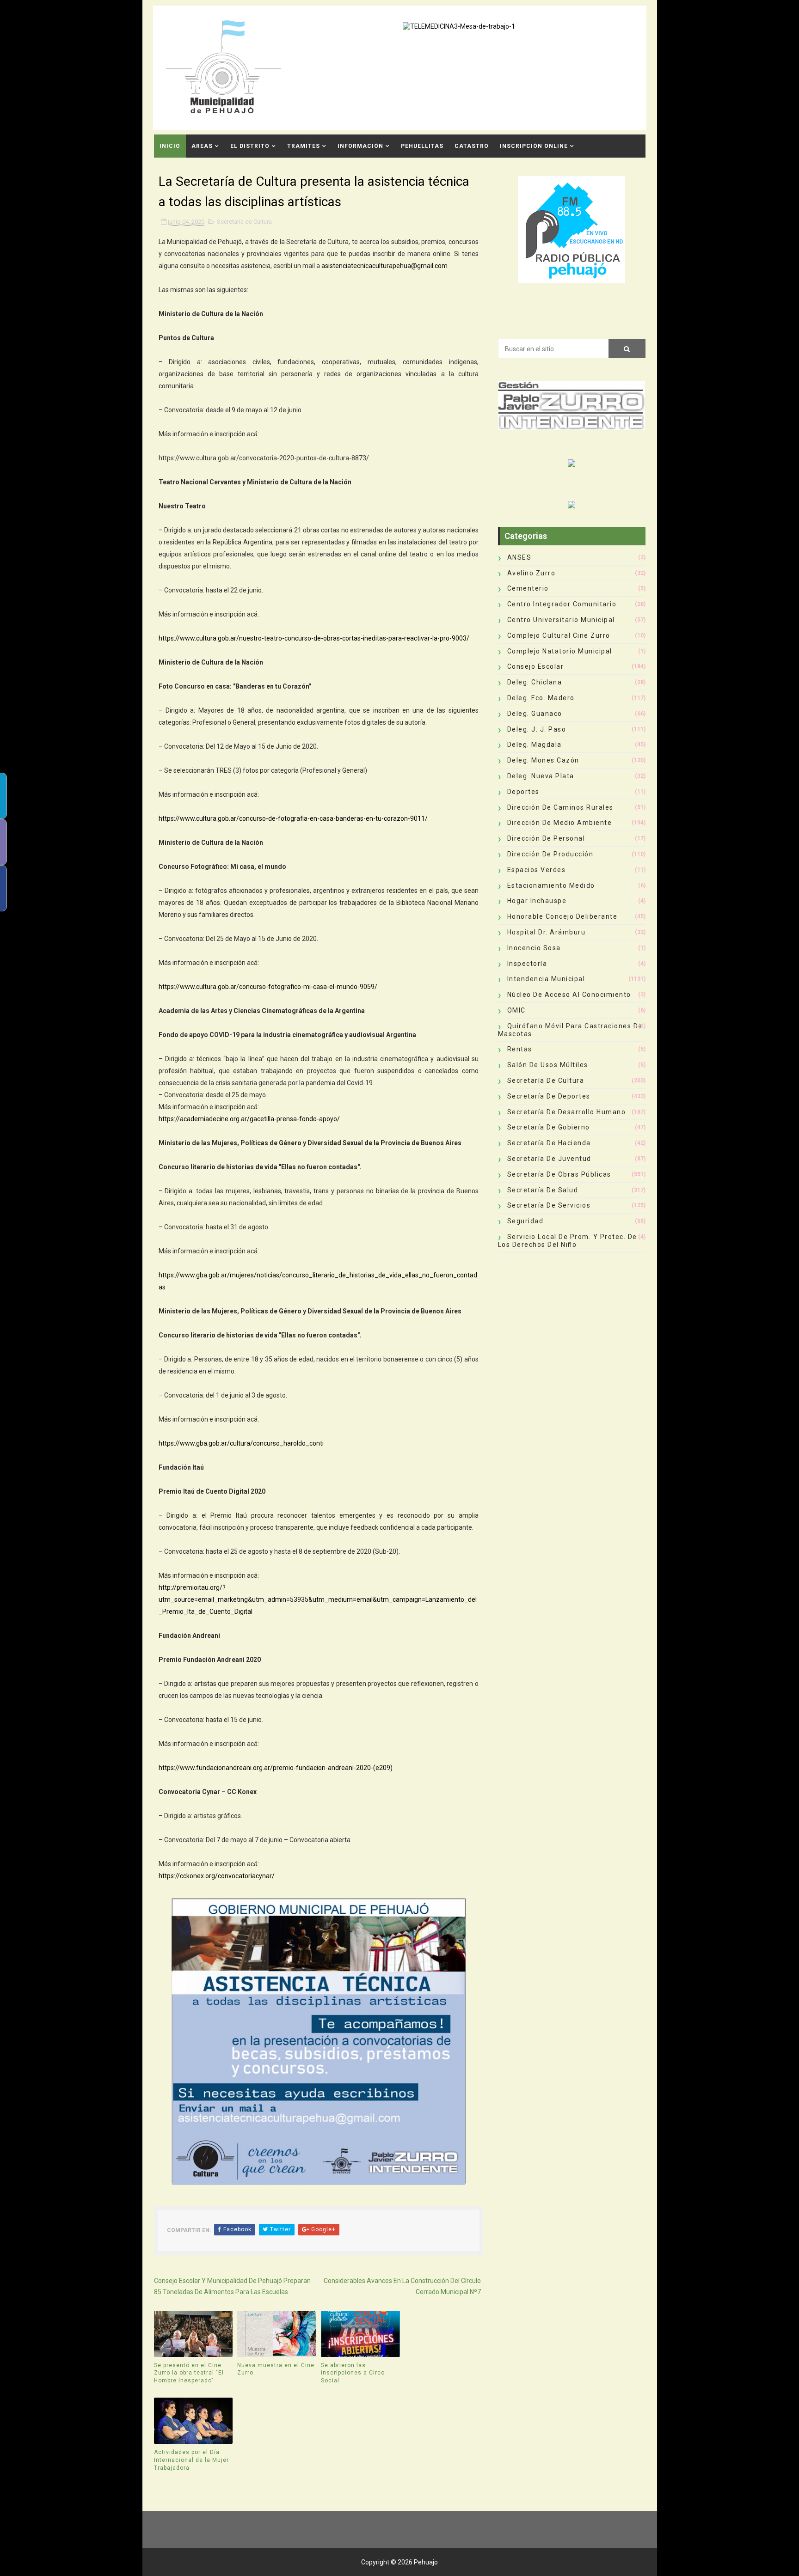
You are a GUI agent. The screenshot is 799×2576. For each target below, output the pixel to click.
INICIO (170, 146)
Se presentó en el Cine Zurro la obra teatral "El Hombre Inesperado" (189, 2373)
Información (360, 146)
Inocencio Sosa (534, 948)
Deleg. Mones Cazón (543, 760)
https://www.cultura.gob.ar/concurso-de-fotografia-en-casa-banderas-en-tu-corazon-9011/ (293, 818)
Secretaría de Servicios (549, 1205)
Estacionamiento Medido (551, 885)
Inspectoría (527, 964)
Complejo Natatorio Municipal (560, 651)
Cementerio (528, 588)
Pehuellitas (422, 146)
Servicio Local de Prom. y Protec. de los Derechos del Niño (568, 1241)
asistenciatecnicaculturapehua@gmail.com (384, 266)
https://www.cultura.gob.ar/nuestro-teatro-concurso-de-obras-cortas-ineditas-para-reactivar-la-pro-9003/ (314, 638)
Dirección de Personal (546, 838)
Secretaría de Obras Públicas (559, 1174)
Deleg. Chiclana (535, 682)
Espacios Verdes (537, 870)
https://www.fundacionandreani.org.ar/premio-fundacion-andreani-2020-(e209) (276, 1768)
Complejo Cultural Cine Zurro (559, 635)
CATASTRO (472, 146)
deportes (523, 792)
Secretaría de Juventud (549, 1159)
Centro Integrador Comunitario (562, 604)
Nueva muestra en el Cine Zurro (276, 2369)
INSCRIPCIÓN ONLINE (534, 146)
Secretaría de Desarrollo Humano (567, 1112)
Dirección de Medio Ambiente (560, 823)
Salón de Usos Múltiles (548, 1065)
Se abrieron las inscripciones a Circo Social (353, 2373)
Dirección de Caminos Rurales (560, 807)
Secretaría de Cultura (244, 222)
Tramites (304, 146)
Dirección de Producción (550, 854)
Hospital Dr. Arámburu (547, 932)
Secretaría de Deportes (549, 1096)
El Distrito (250, 146)
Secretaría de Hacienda (549, 1143)
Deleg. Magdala (535, 745)
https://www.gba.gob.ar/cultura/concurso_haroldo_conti (241, 1443)
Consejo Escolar (536, 666)
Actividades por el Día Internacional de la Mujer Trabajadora (191, 2460)
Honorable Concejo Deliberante (562, 916)
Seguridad (525, 1221)
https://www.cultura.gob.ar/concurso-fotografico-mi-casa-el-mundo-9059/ (268, 987)
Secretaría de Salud (543, 1190)
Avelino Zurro (532, 573)
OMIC (516, 1010)
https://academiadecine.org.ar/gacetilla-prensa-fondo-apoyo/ (249, 1119)
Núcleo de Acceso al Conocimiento (569, 995)
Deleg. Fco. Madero (541, 698)
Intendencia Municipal (546, 979)
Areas (202, 146)
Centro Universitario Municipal (561, 620)
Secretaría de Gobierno (549, 1127)
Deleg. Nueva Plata (541, 776)
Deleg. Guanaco (535, 714)
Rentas (520, 1049)
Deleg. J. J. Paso (537, 729)
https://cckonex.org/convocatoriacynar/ (217, 1876)
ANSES (519, 557)
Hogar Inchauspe (537, 901)
